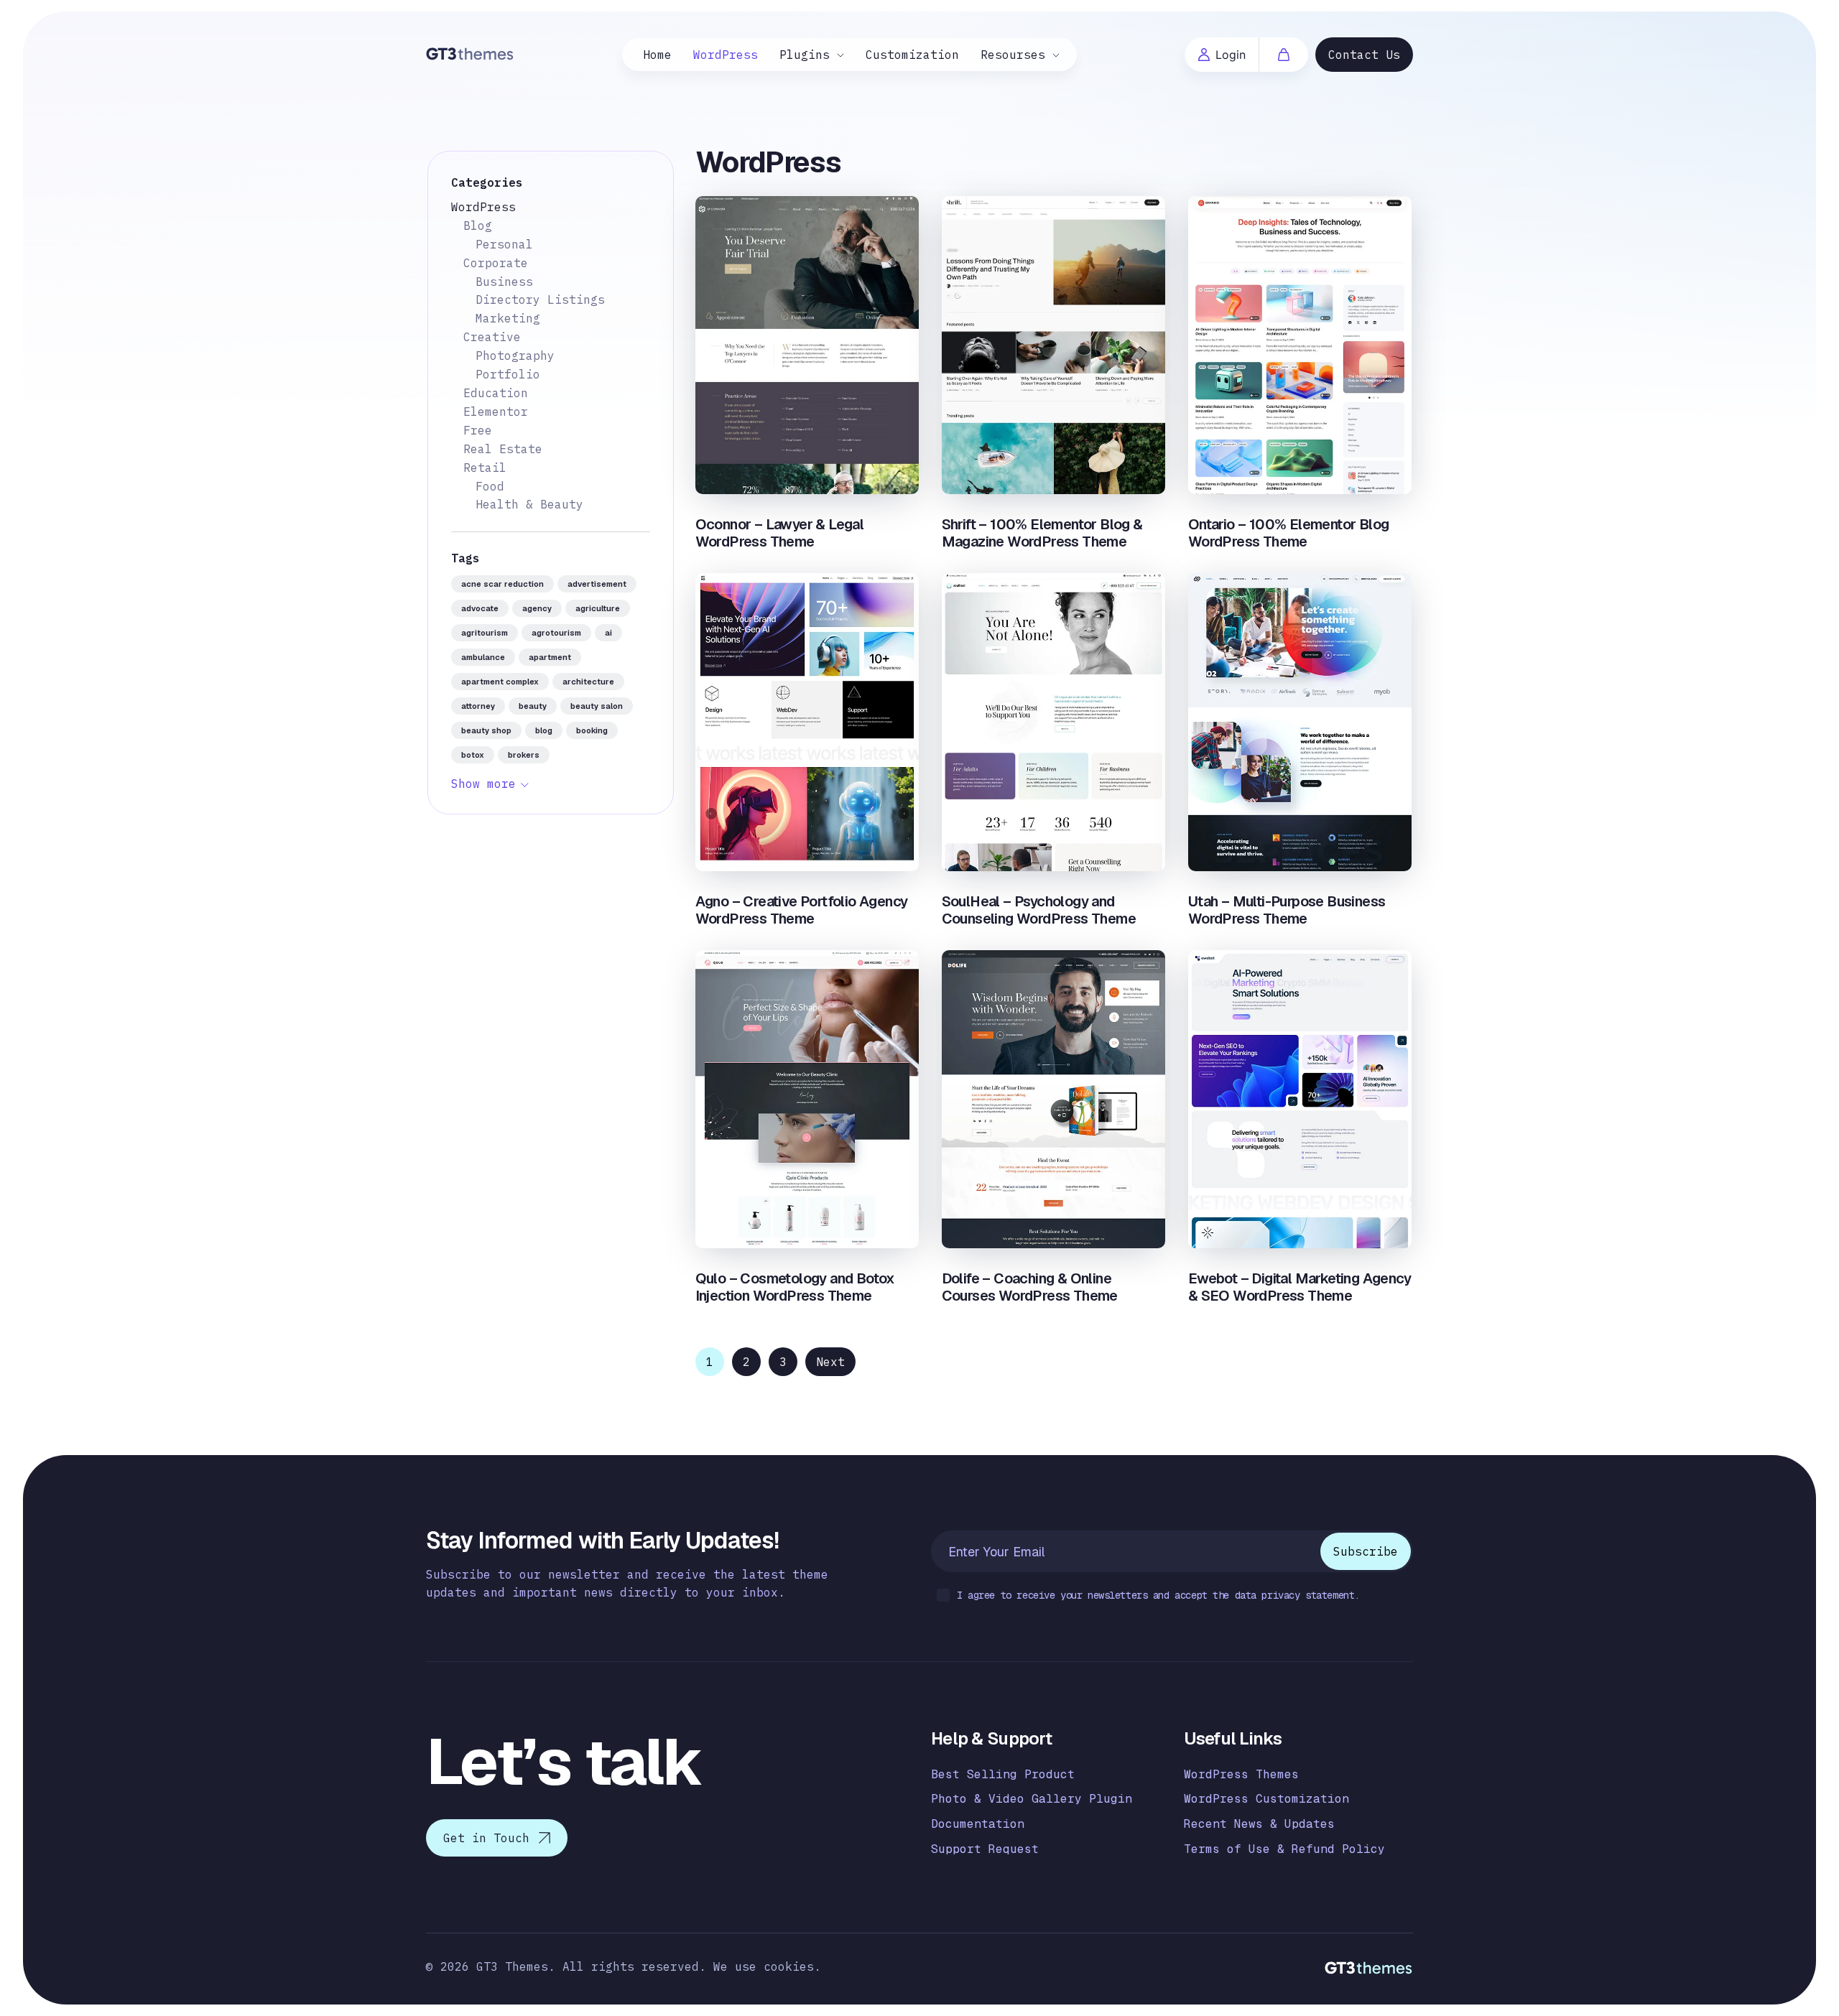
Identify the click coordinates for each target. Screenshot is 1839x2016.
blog (544, 730)
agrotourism (556, 633)
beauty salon (597, 706)
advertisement (597, 584)
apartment (550, 657)
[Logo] (470, 53)
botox (473, 755)
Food (490, 486)
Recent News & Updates (1259, 1824)
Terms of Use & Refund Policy (1284, 1849)
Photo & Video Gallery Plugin (1032, 1799)
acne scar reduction (502, 584)
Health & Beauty (529, 504)
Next (830, 1362)
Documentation (978, 1824)
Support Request (985, 1849)
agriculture (598, 608)
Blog (478, 226)
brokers (524, 755)
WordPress (726, 55)
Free (478, 430)
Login (1231, 55)
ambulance (483, 657)
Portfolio (508, 374)
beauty (533, 706)
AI (608, 633)
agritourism (485, 633)
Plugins (805, 55)
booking (592, 730)
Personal (504, 244)
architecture (588, 682)
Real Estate (503, 449)
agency (537, 608)
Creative (492, 337)
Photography (515, 356)
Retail (485, 468)
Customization (912, 55)
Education (496, 393)
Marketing (508, 318)
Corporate (496, 263)
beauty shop (486, 730)
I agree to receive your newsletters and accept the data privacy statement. (1158, 1595)
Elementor (496, 412)
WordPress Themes (1241, 1774)
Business (504, 282)
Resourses (1013, 55)
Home (657, 55)
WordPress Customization (1266, 1799)
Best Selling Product (1003, 1774)
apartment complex (500, 682)
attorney (478, 706)
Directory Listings (540, 299)
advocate (480, 608)
